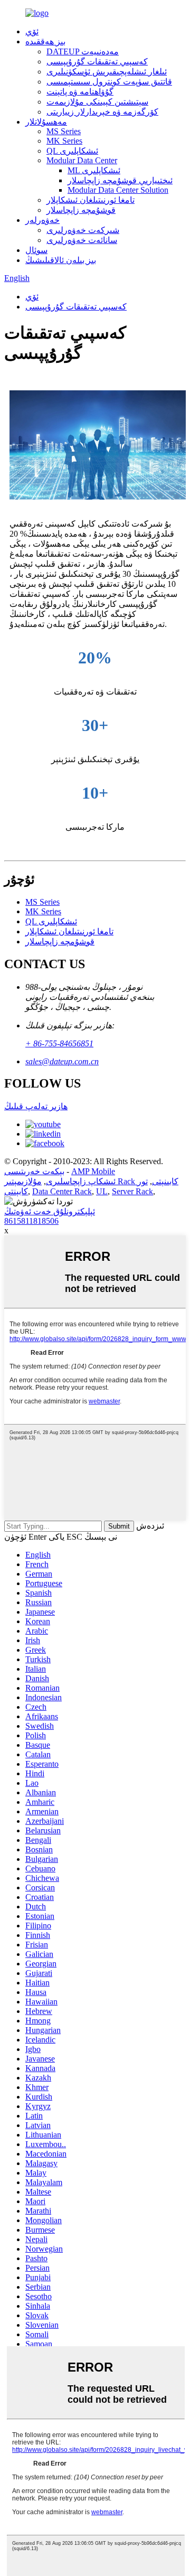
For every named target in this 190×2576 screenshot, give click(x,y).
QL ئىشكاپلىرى (72, 151)
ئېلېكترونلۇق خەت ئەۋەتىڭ (50, 1211)
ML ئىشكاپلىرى (94, 170)
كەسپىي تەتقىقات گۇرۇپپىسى (97, 62)
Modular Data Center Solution (118, 190)
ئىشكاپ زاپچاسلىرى (81, 1181)
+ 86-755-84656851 (59, 1043)
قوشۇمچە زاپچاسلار (81, 210)
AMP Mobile (93, 1171)
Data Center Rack (62, 1191)
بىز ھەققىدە (45, 41)
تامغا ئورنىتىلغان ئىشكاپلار (91, 200)
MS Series (64, 131)
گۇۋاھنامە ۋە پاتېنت (80, 92)
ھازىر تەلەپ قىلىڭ (36, 1106)
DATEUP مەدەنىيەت (83, 51)
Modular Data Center (82, 160)
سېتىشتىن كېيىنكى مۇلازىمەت (97, 102)
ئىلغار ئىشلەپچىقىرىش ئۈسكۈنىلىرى (107, 72)
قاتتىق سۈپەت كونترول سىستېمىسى (109, 82)
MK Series (64, 141)
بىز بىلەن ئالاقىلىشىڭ (61, 260)
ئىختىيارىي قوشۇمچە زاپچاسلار (120, 180)
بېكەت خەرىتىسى (34, 1171)
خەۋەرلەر (42, 220)
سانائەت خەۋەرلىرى (82, 240)
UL (102, 1191)
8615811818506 (31, 1221)
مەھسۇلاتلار (46, 122)
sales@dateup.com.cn (62, 1061)
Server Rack (132, 1191)
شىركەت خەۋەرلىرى (83, 230)
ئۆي (32, 31)
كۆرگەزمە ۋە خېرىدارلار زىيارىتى (102, 112)
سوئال (36, 250)
